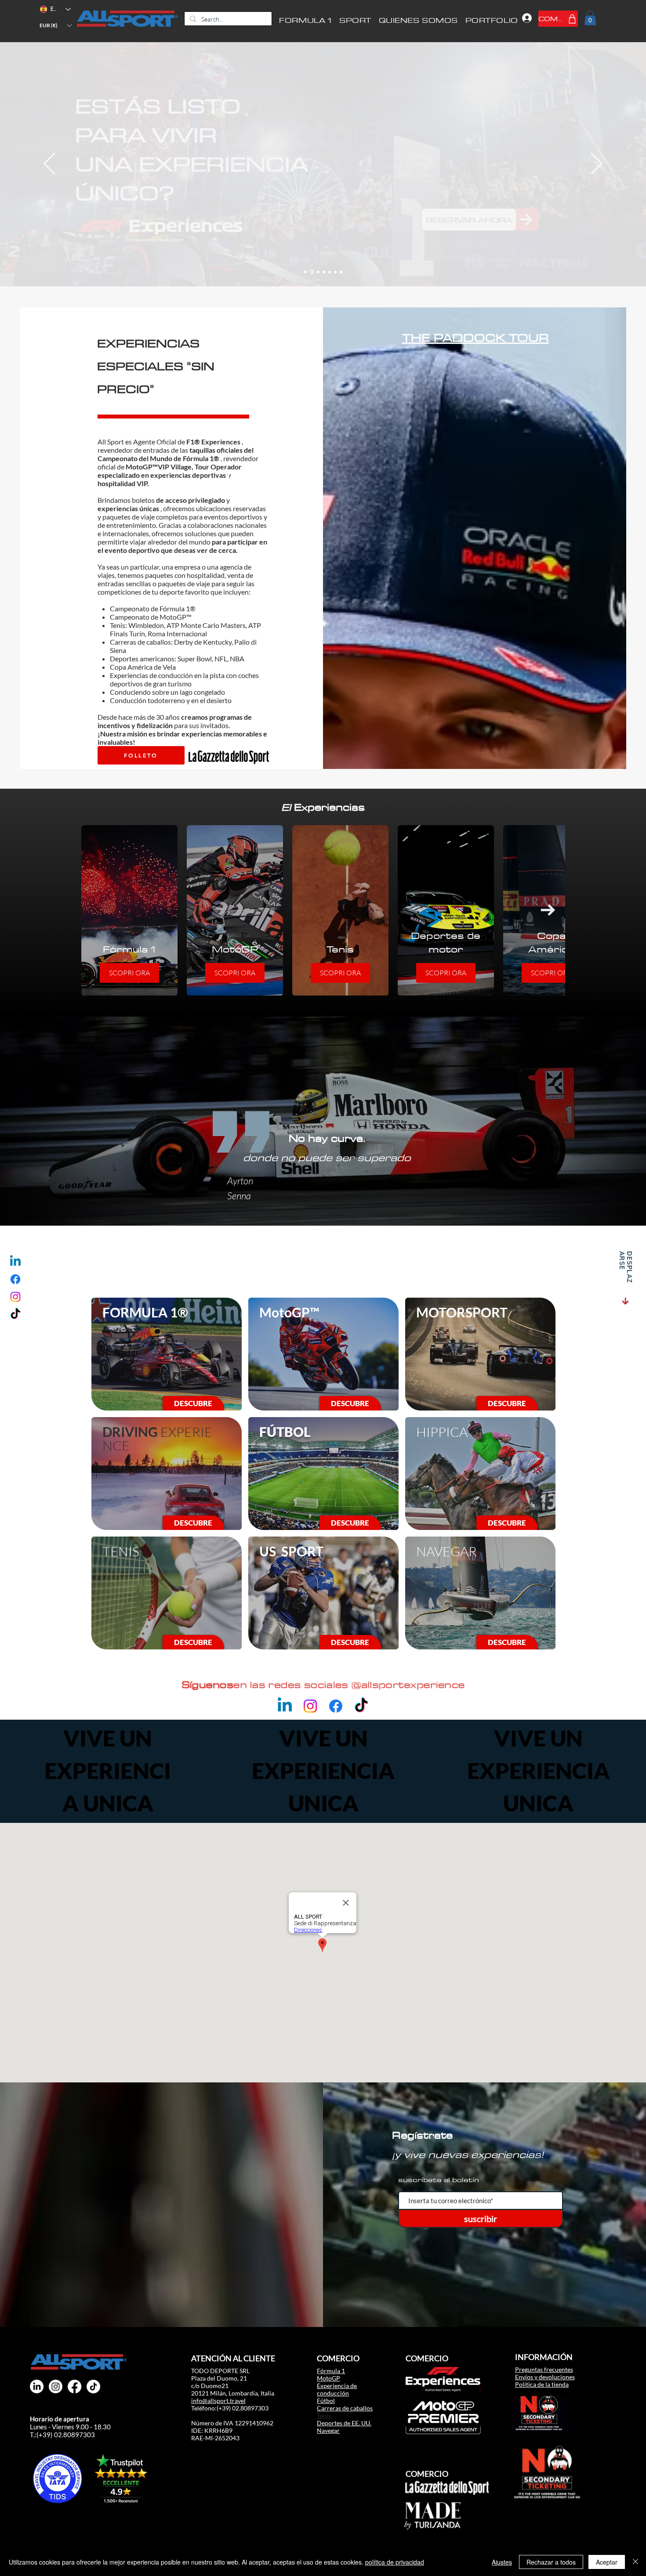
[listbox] (55, 25)
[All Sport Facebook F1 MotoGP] (74, 2387)
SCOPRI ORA (129, 973)
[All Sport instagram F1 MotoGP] (56, 2387)
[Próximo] (597, 164)
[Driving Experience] (318, 272)
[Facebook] (15, 1279)
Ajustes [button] (502, 2562)
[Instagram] (15, 1297)
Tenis (324, 2415)
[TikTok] (15, 1314)
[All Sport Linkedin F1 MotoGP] (37, 2387)
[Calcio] (341, 272)
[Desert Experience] (330, 272)
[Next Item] (548, 910)
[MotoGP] (311, 272)
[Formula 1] (305, 272)
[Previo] (49, 164)
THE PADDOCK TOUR (475, 337)
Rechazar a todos (551, 2562)
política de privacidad (395, 2562)
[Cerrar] (635, 2562)
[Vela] (324, 272)
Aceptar (607, 2562)
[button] (55, 25)
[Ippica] (335, 272)
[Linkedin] (15, 1262)
